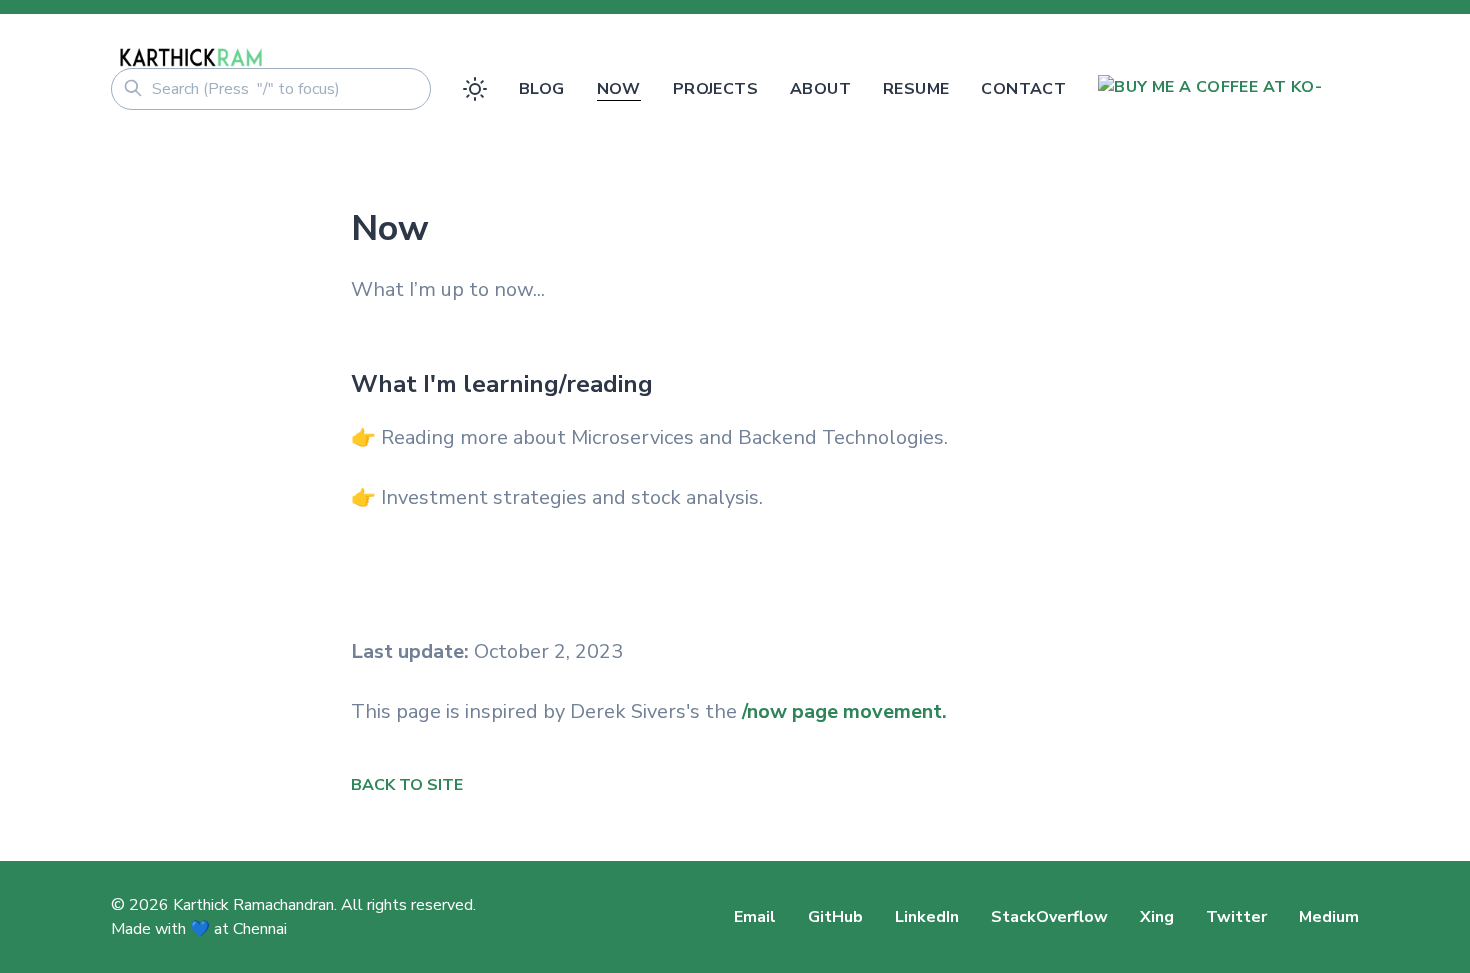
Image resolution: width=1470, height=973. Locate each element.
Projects (715, 89)
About (820, 89)
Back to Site (407, 785)
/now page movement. (844, 711)
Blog (542, 89)
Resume (916, 89)
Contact (1023, 89)
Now (619, 89)
